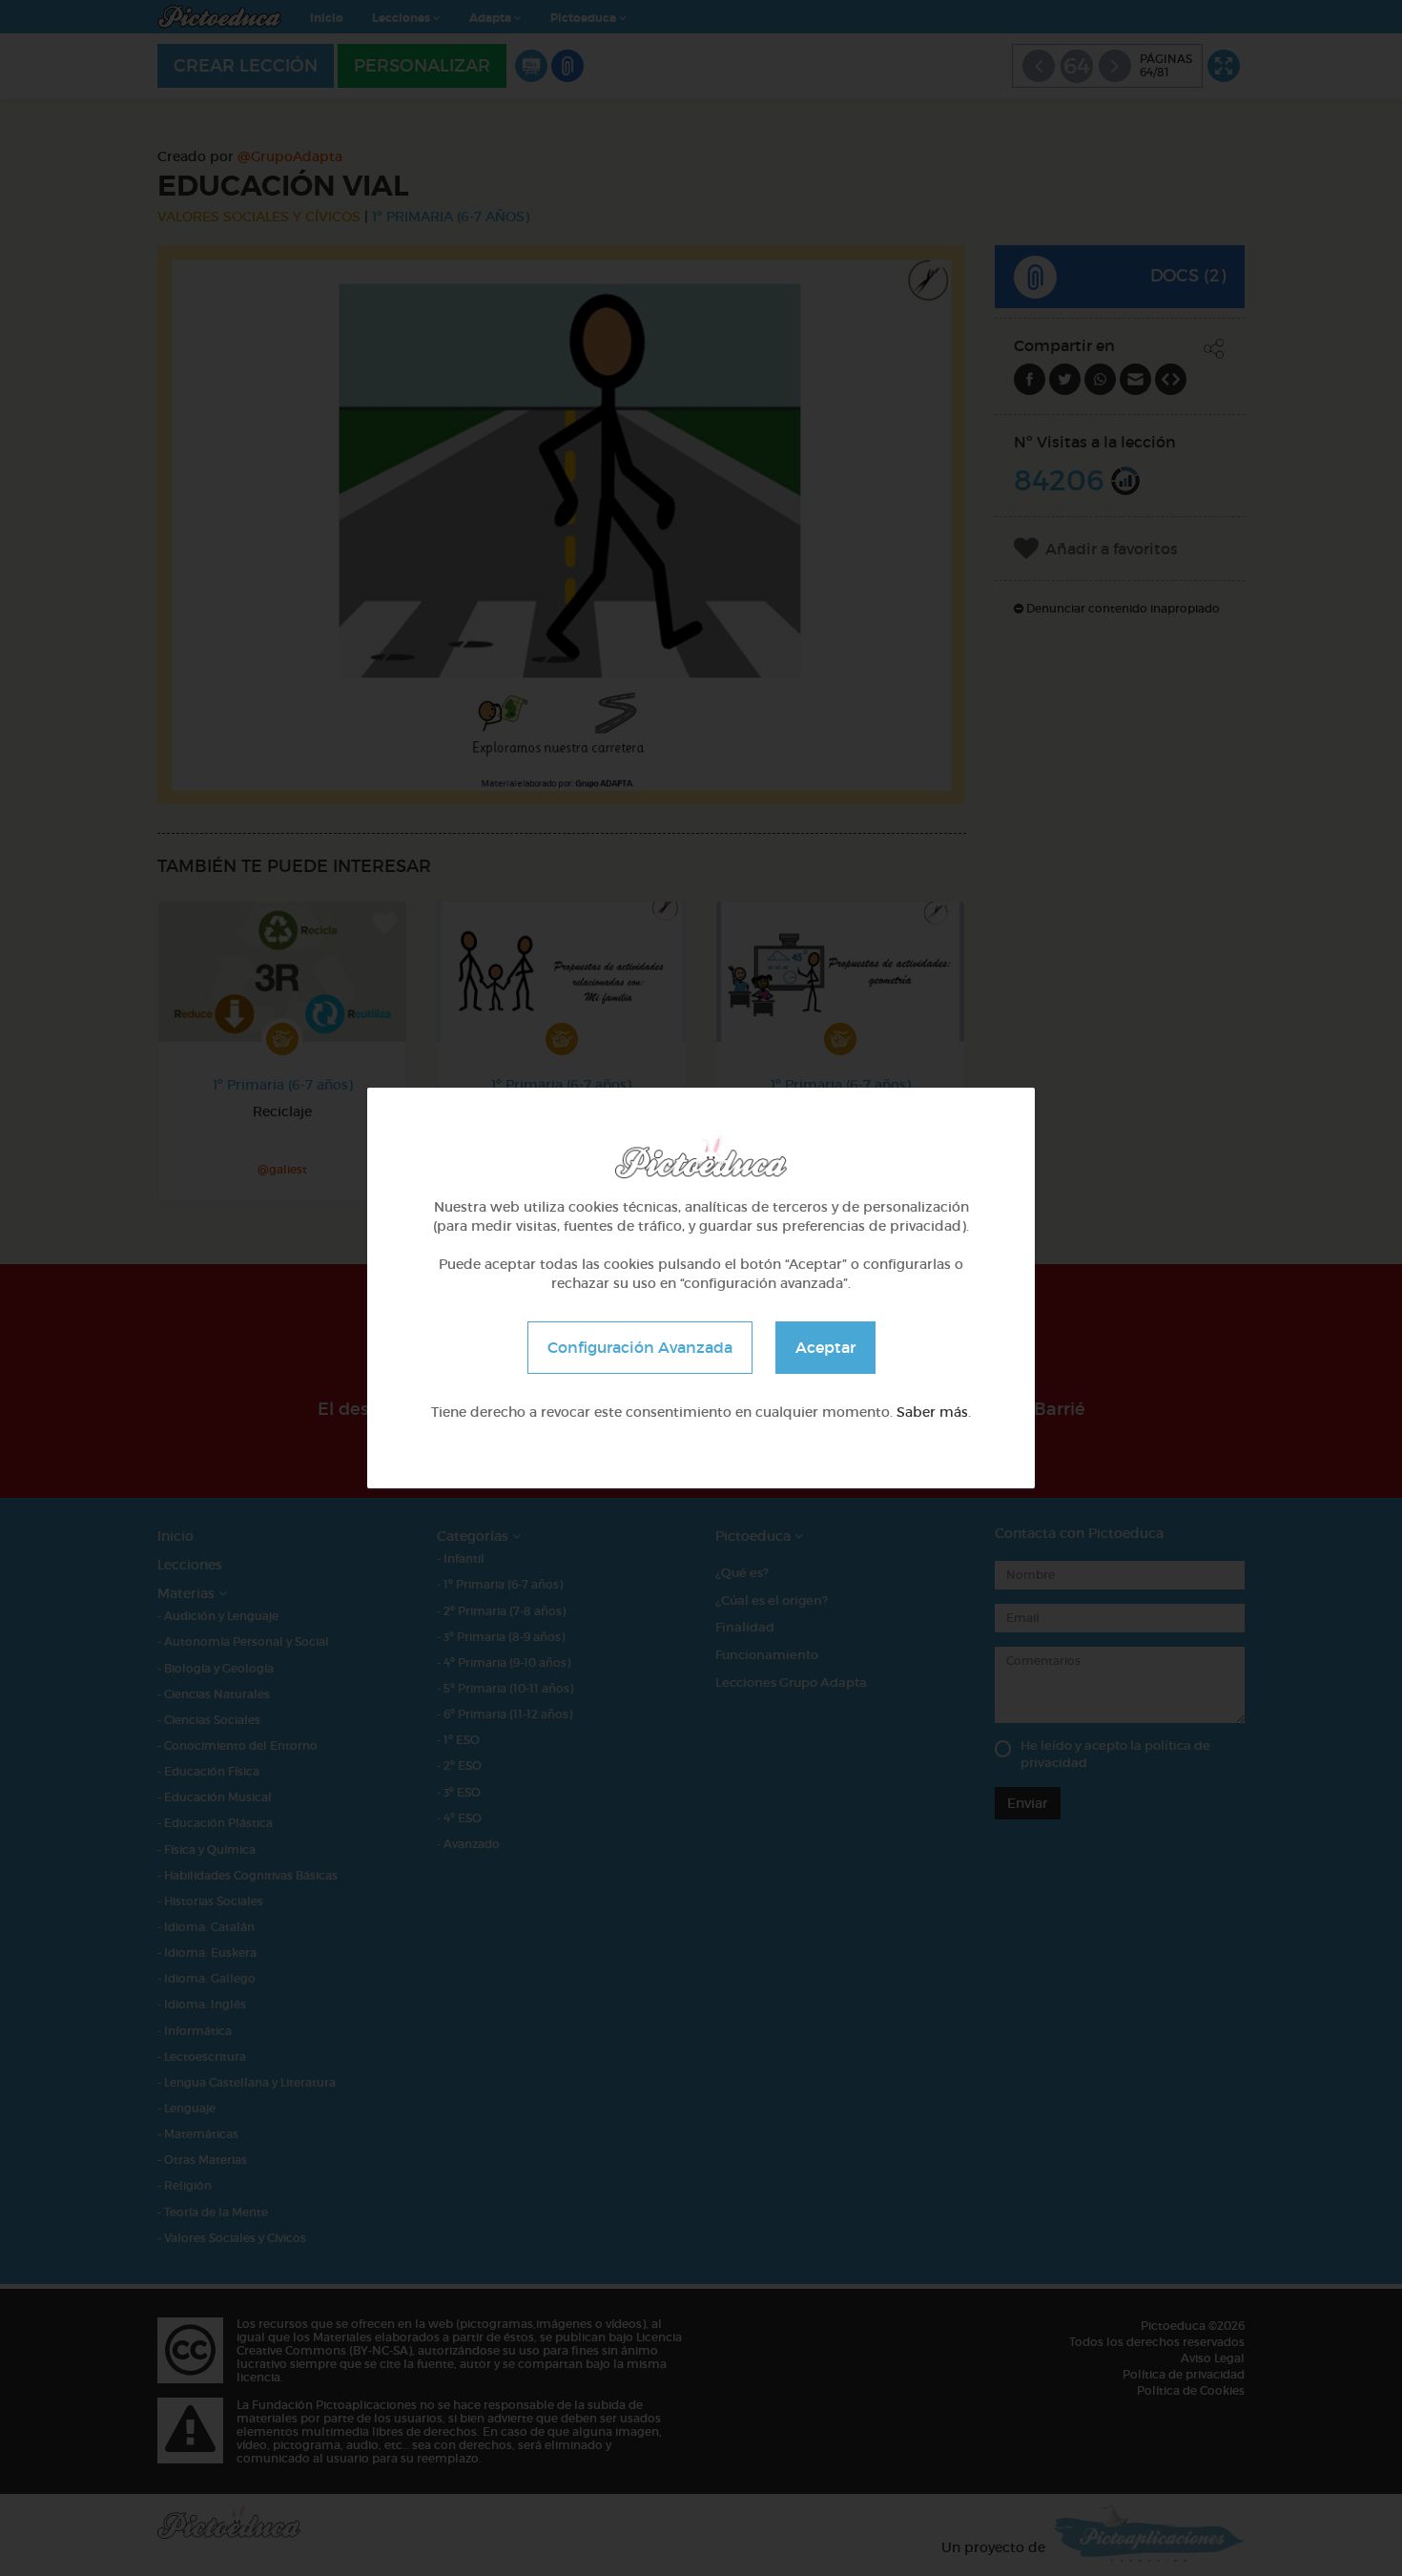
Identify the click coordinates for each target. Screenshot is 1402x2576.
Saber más (932, 1412)
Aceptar (825, 1347)
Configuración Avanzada (640, 1347)
